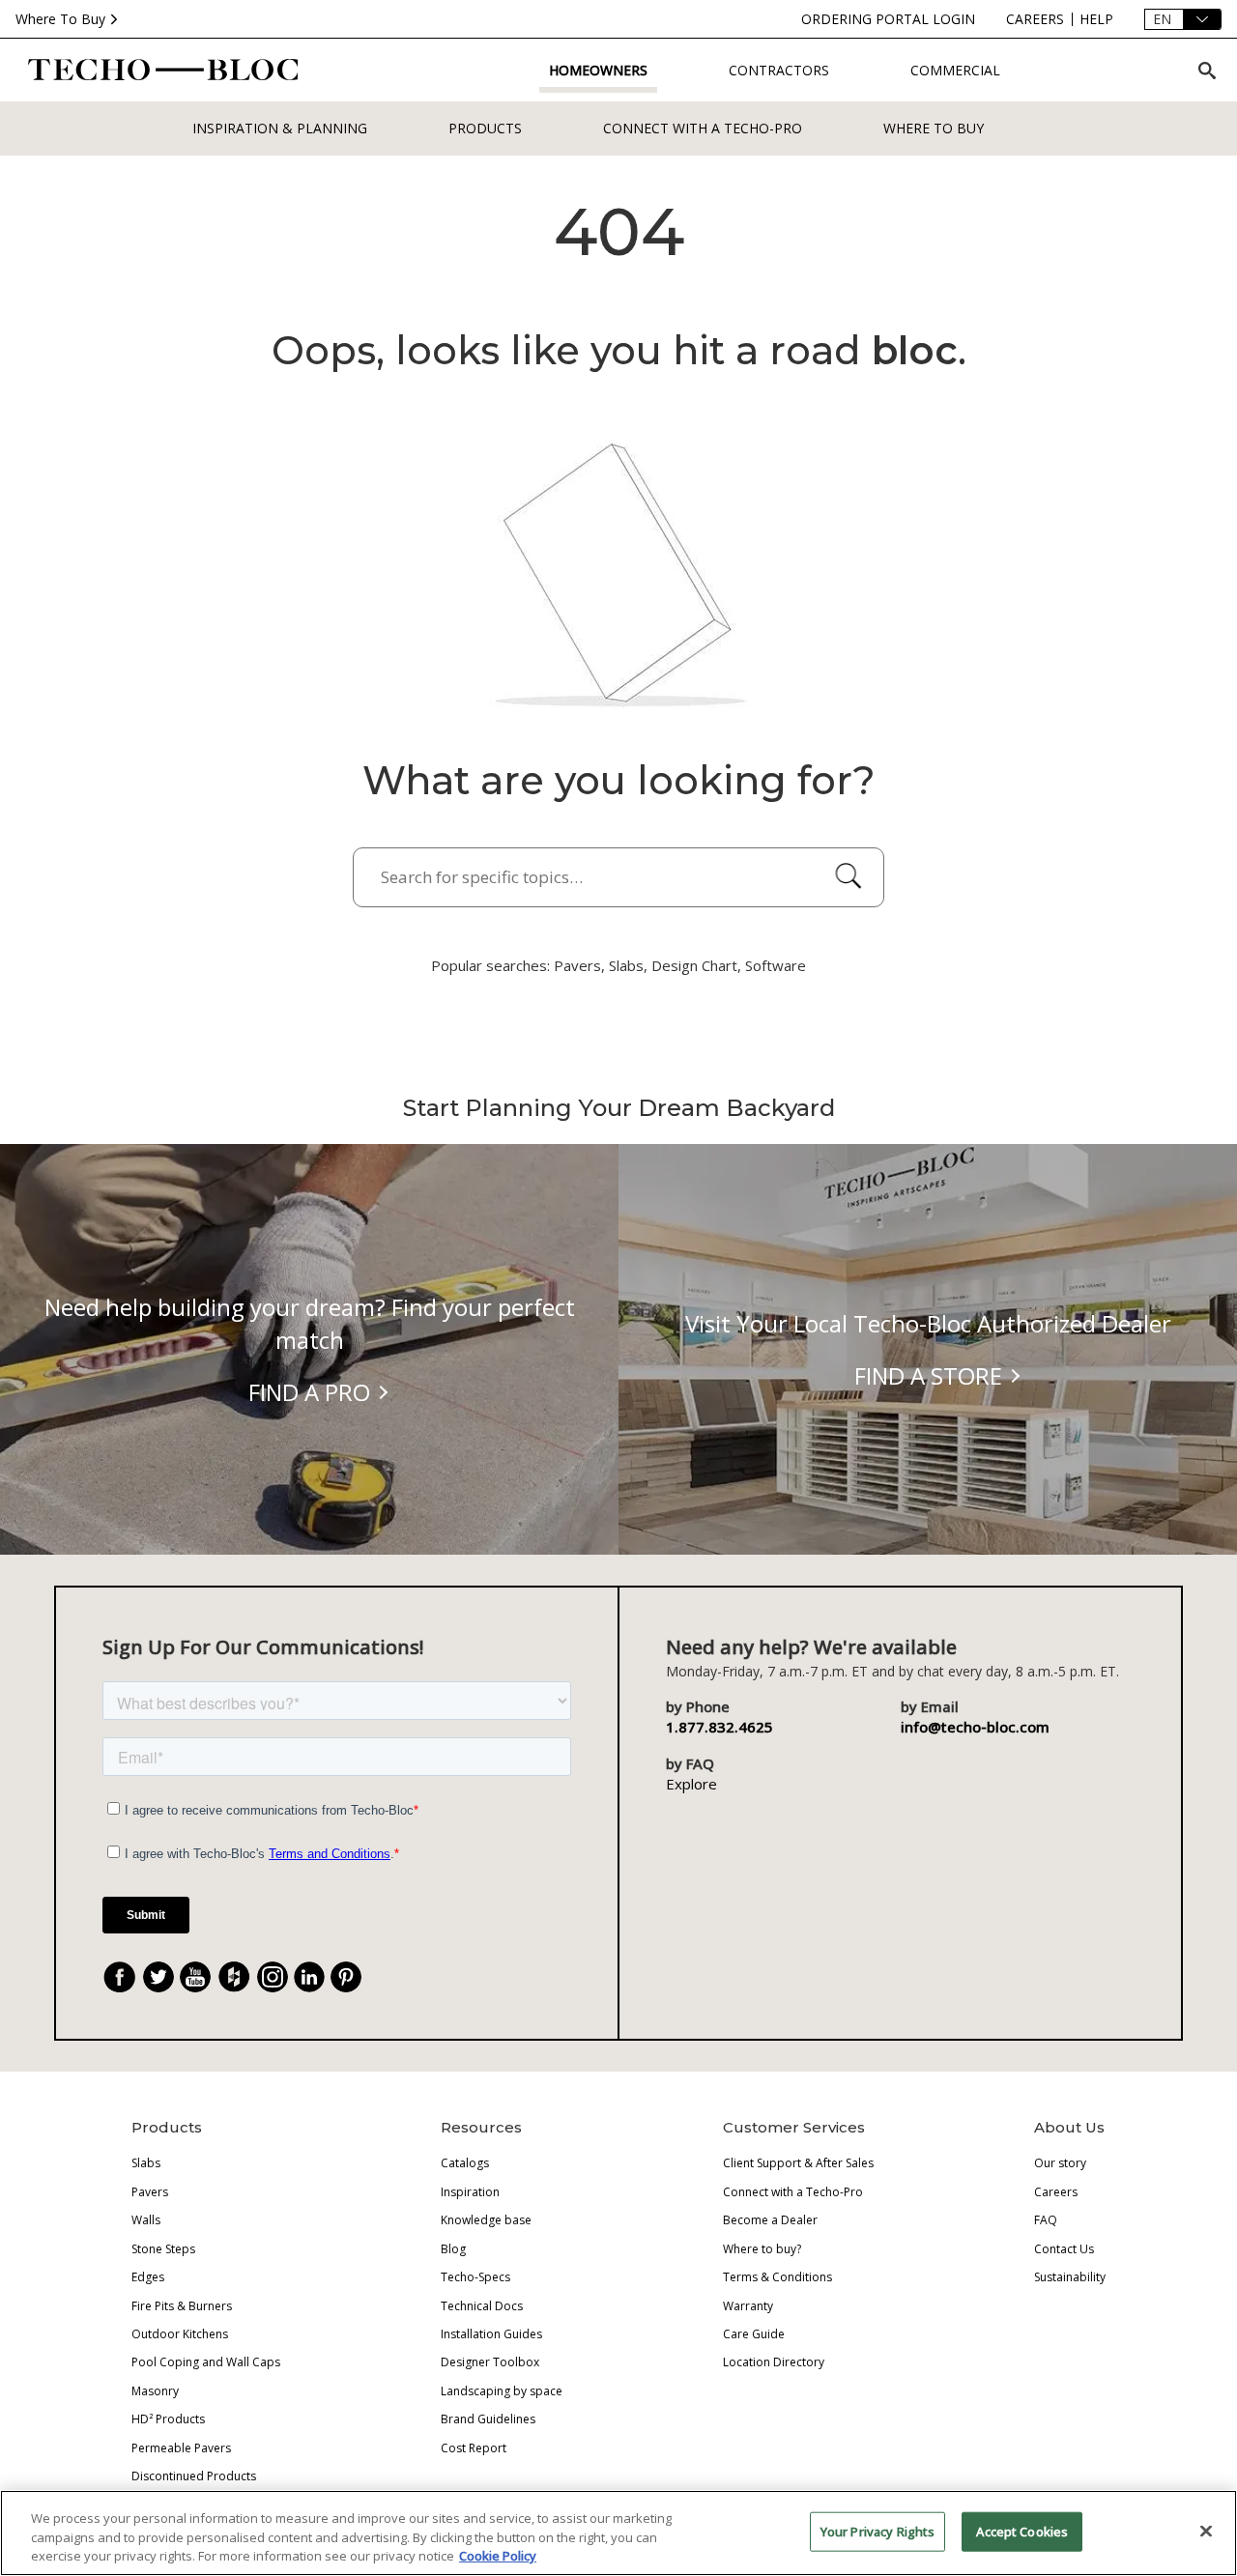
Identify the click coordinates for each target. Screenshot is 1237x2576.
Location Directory (774, 2362)
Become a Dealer (770, 2220)
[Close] (1206, 2531)
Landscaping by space (502, 2391)
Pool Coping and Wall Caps (206, 2362)
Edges (148, 2277)
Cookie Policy (498, 2556)
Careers (1056, 2192)
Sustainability (1070, 2277)
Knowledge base (486, 2220)
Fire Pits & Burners (182, 2306)
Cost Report (474, 2448)
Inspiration (470, 2192)
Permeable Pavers (181, 2448)
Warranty (748, 2306)
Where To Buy (60, 19)
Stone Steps (163, 2249)
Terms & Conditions (777, 2277)
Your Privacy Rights (877, 2531)
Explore (691, 1784)
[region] (618, 2533)
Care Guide (754, 2334)
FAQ (1046, 2220)
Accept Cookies (1022, 2531)
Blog (453, 2249)
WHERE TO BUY (934, 128)
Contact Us (1064, 2249)
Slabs (146, 2163)
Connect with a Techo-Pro (703, 128)
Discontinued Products (194, 2476)
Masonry (155, 2391)
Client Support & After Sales (798, 2163)
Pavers (150, 2192)
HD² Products (168, 2419)
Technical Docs (482, 2306)
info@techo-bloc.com (975, 1727)
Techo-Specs (475, 2277)
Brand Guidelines (488, 2419)
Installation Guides (491, 2334)
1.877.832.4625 (719, 1727)
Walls (146, 2220)
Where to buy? (762, 2249)
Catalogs (465, 2163)
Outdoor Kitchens (180, 2334)
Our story (1060, 2163)
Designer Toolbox (490, 2362)
